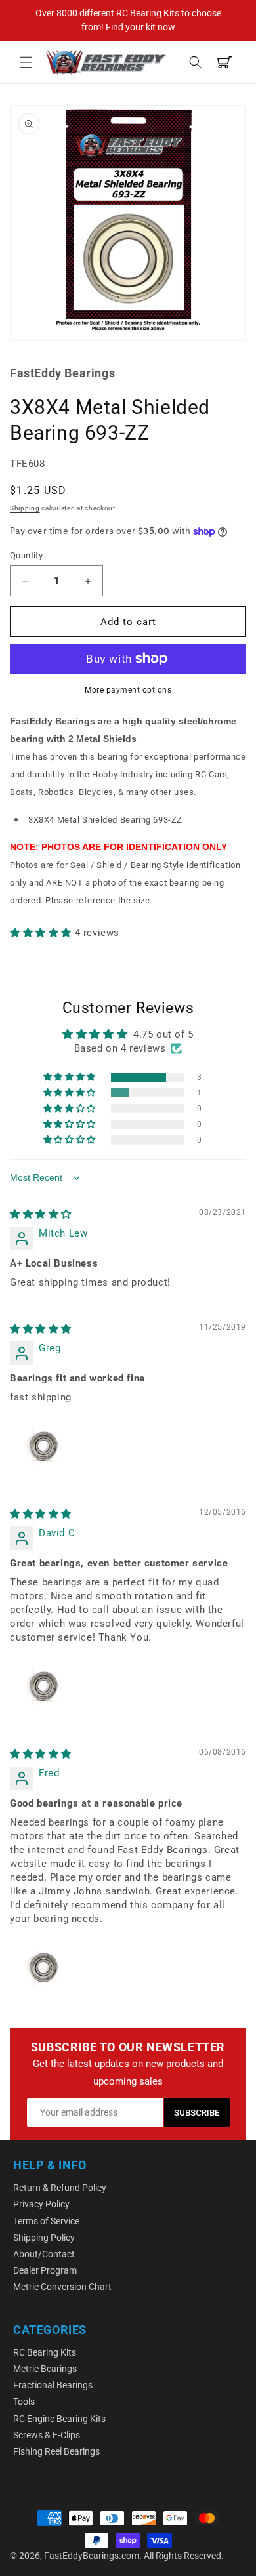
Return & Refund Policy (60, 2188)
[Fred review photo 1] (41, 1968)
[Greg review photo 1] (41, 1446)
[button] (26, 62)
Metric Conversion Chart (62, 2287)
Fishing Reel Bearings (56, 2451)
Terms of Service (46, 2221)
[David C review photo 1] (41, 1687)
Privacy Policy (41, 2204)
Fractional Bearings (53, 2385)
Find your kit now (140, 27)
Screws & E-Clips (47, 2435)
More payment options (128, 690)
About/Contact (44, 2254)
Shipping (25, 508)
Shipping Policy (44, 2238)
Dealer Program (45, 2270)
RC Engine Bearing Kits (59, 2419)
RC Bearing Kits (45, 2352)
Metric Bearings (45, 2369)
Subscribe (197, 2113)
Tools (24, 2402)
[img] (41, 1214)
